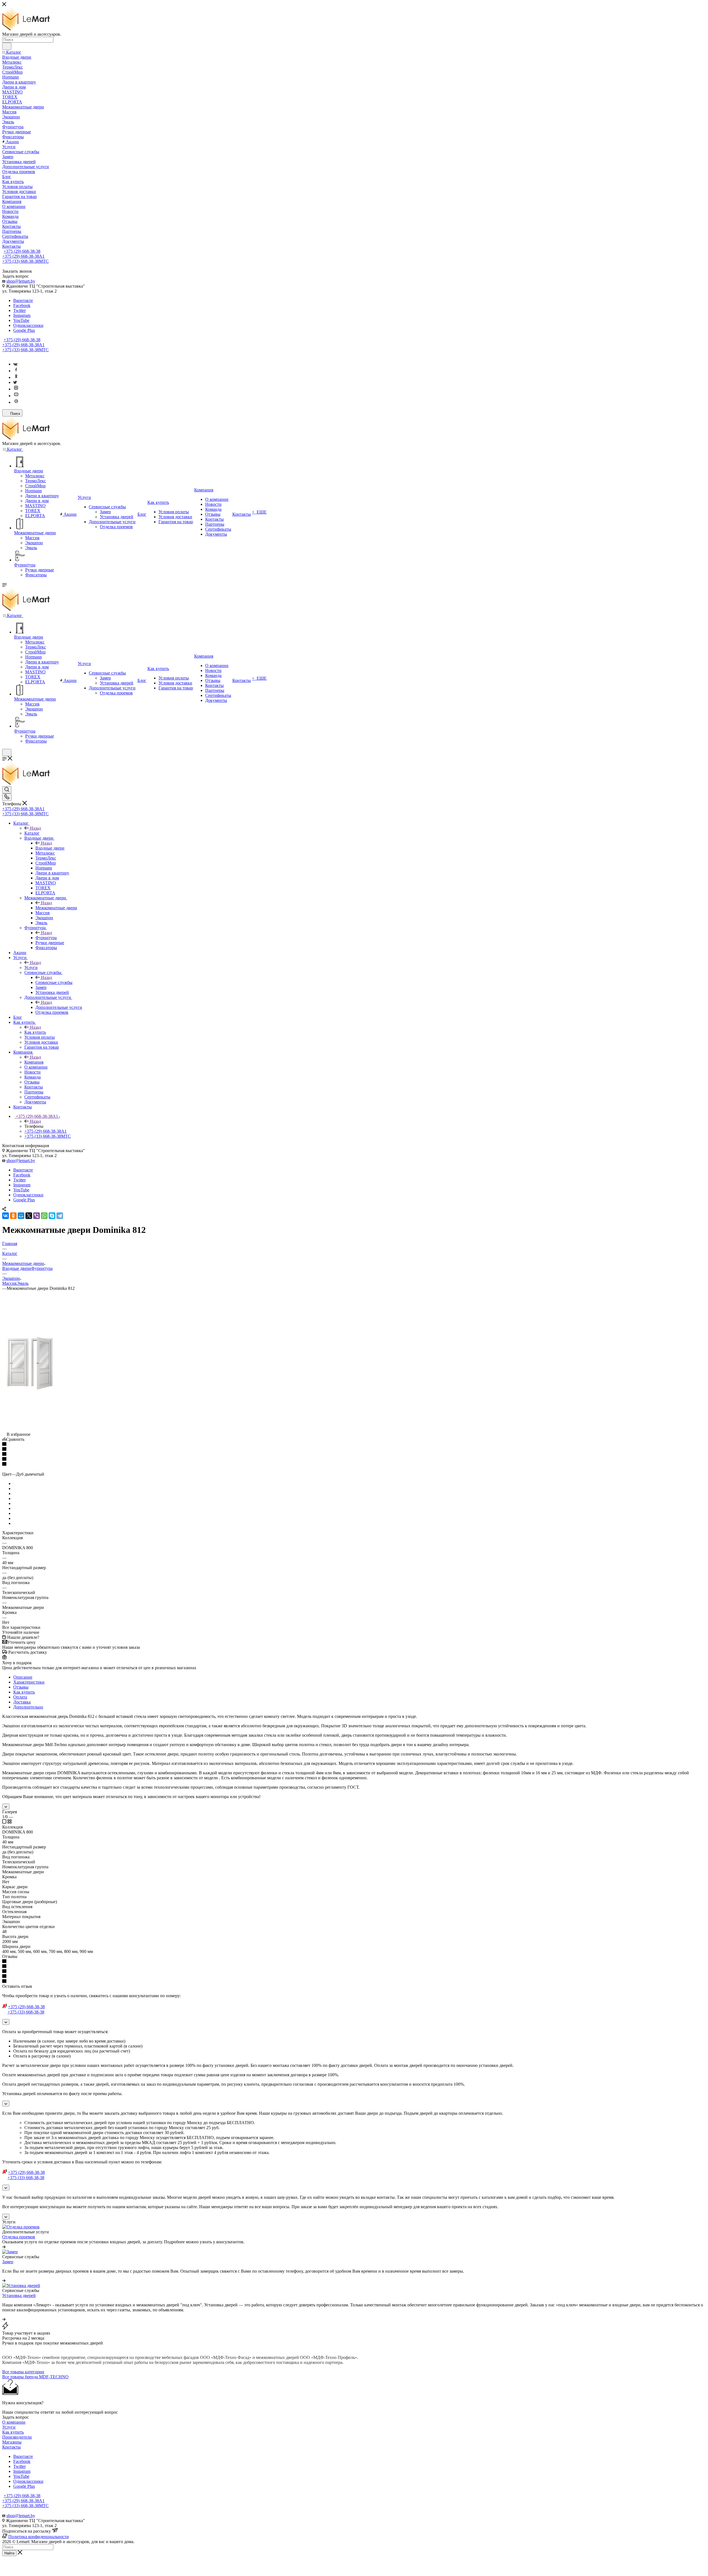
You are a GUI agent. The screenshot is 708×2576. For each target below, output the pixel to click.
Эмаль (23, 1283)
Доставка (22, 1702)
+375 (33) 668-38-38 (25, 261)
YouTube (21, 320)
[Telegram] (60, 1216)
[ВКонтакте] (6, 1216)
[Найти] (7, 46)
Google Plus (24, 330)
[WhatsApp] (44, 1216)
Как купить (35, 1032)
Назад (35, 828)
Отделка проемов (19, 2237)
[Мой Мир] (21, 1216)
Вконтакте (23, 300)
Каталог (32, 833)
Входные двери (50, 848)
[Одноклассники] (16, 377)
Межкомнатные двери (56, 908)
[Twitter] (15, 382)
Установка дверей (19, 2295)
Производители (17, 2437)
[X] (29, 1216)
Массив (9, 1283)
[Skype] (52, 1216)
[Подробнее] (4, 2247)
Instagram (22, 315)
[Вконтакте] (15, 364)
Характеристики (29, 1682)
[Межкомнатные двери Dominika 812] (30, 1389)
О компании (14, 2422)
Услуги (31, 967)
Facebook (22, 305)
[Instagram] (16, 389)
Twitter (19, 310)
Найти (9, 2553)
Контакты (11, 2447)
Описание (23, 1677)
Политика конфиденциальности (39, 2537)
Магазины (12, 2442)
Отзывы (21, 1687)
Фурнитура (46, 938)
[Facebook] (16, 371)
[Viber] (37, 1216)
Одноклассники (28, 325)
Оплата (20, 1697)
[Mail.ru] (16, 402)
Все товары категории (23, 2372)
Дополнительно (28, 1707)
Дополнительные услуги (59, 1007)
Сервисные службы (54, 982)
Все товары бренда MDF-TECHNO (35, 2377)
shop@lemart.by (21, 281)
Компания (34, 1062)
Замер (8, 2262)
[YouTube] (16, 396)
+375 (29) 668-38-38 (22, 251)
